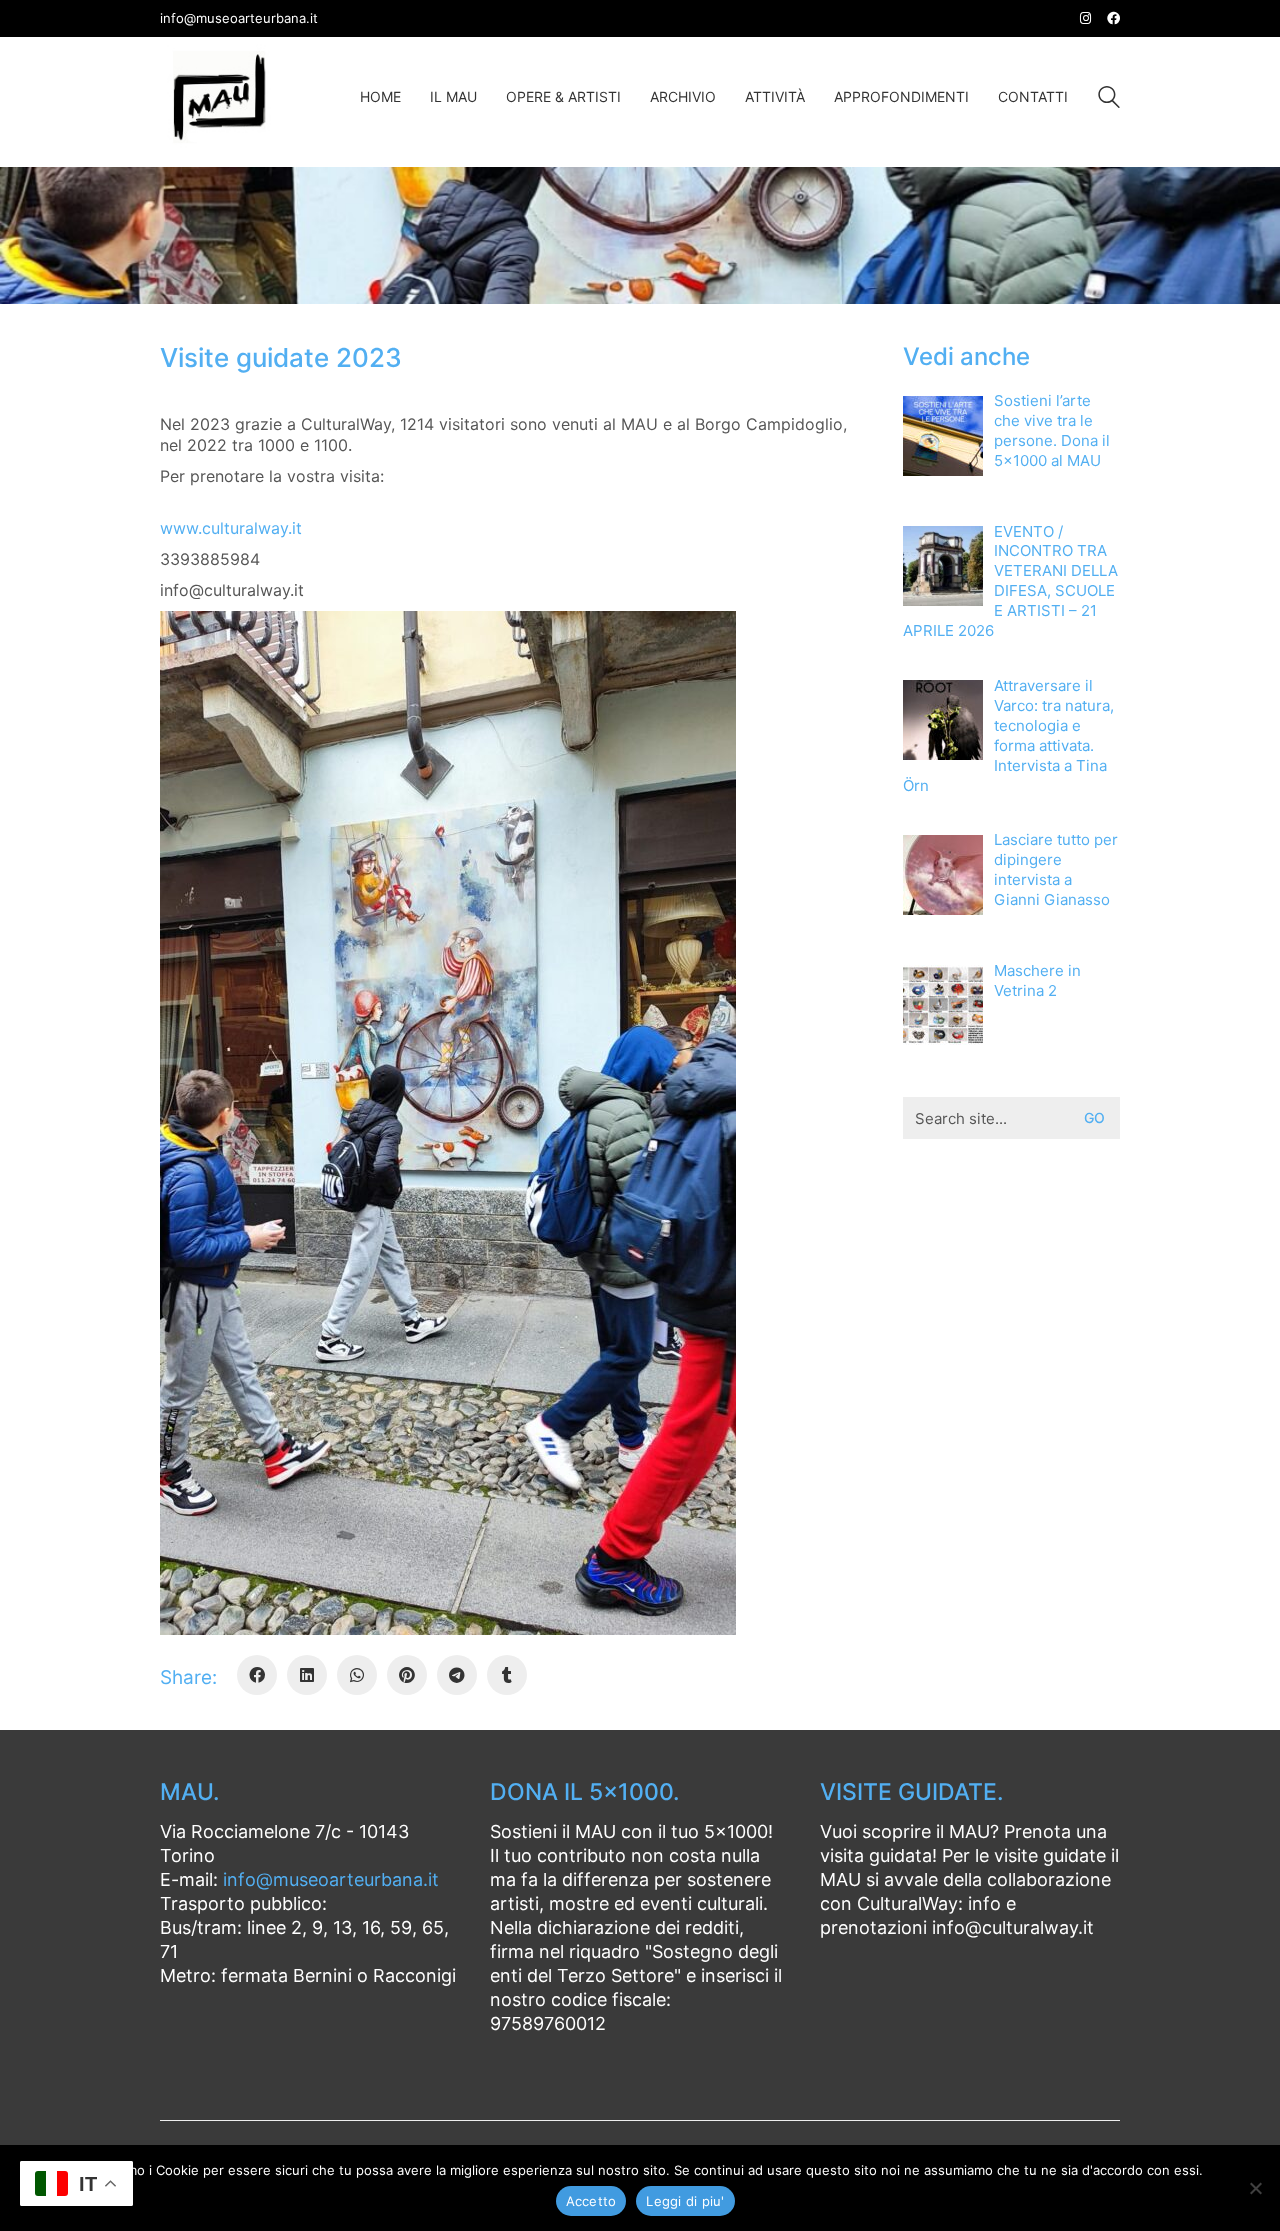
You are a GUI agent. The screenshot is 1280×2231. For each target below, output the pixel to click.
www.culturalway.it (231, 528)
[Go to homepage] (220, 97)
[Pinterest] (407, 1675)
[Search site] (1109, 99)
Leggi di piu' (685, 2201)
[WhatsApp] (357, 1675)
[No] (1255, 2188)
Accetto (591, 2201)
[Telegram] (457, 1675)
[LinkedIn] (307, 1675)
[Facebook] (257, 1675)
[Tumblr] (507, 1675)
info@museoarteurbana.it (331, 1879)
